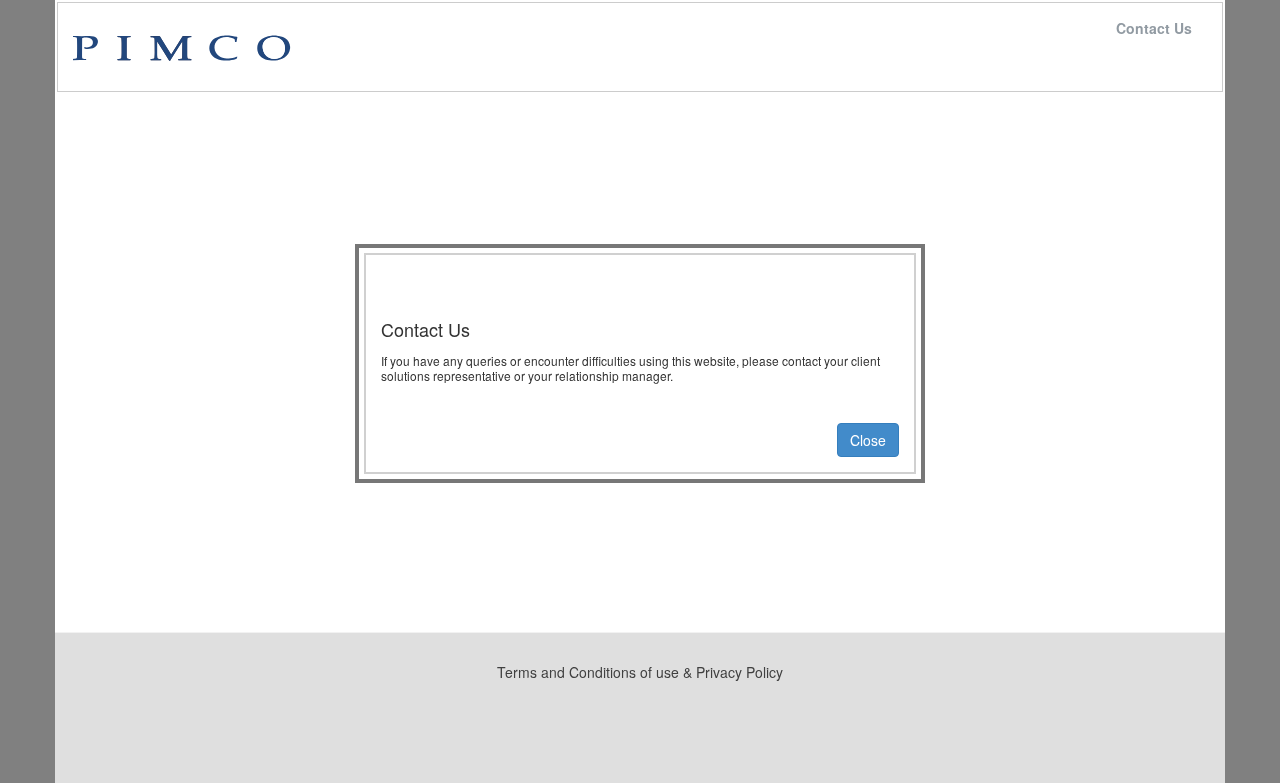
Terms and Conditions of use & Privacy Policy (640, 672)
